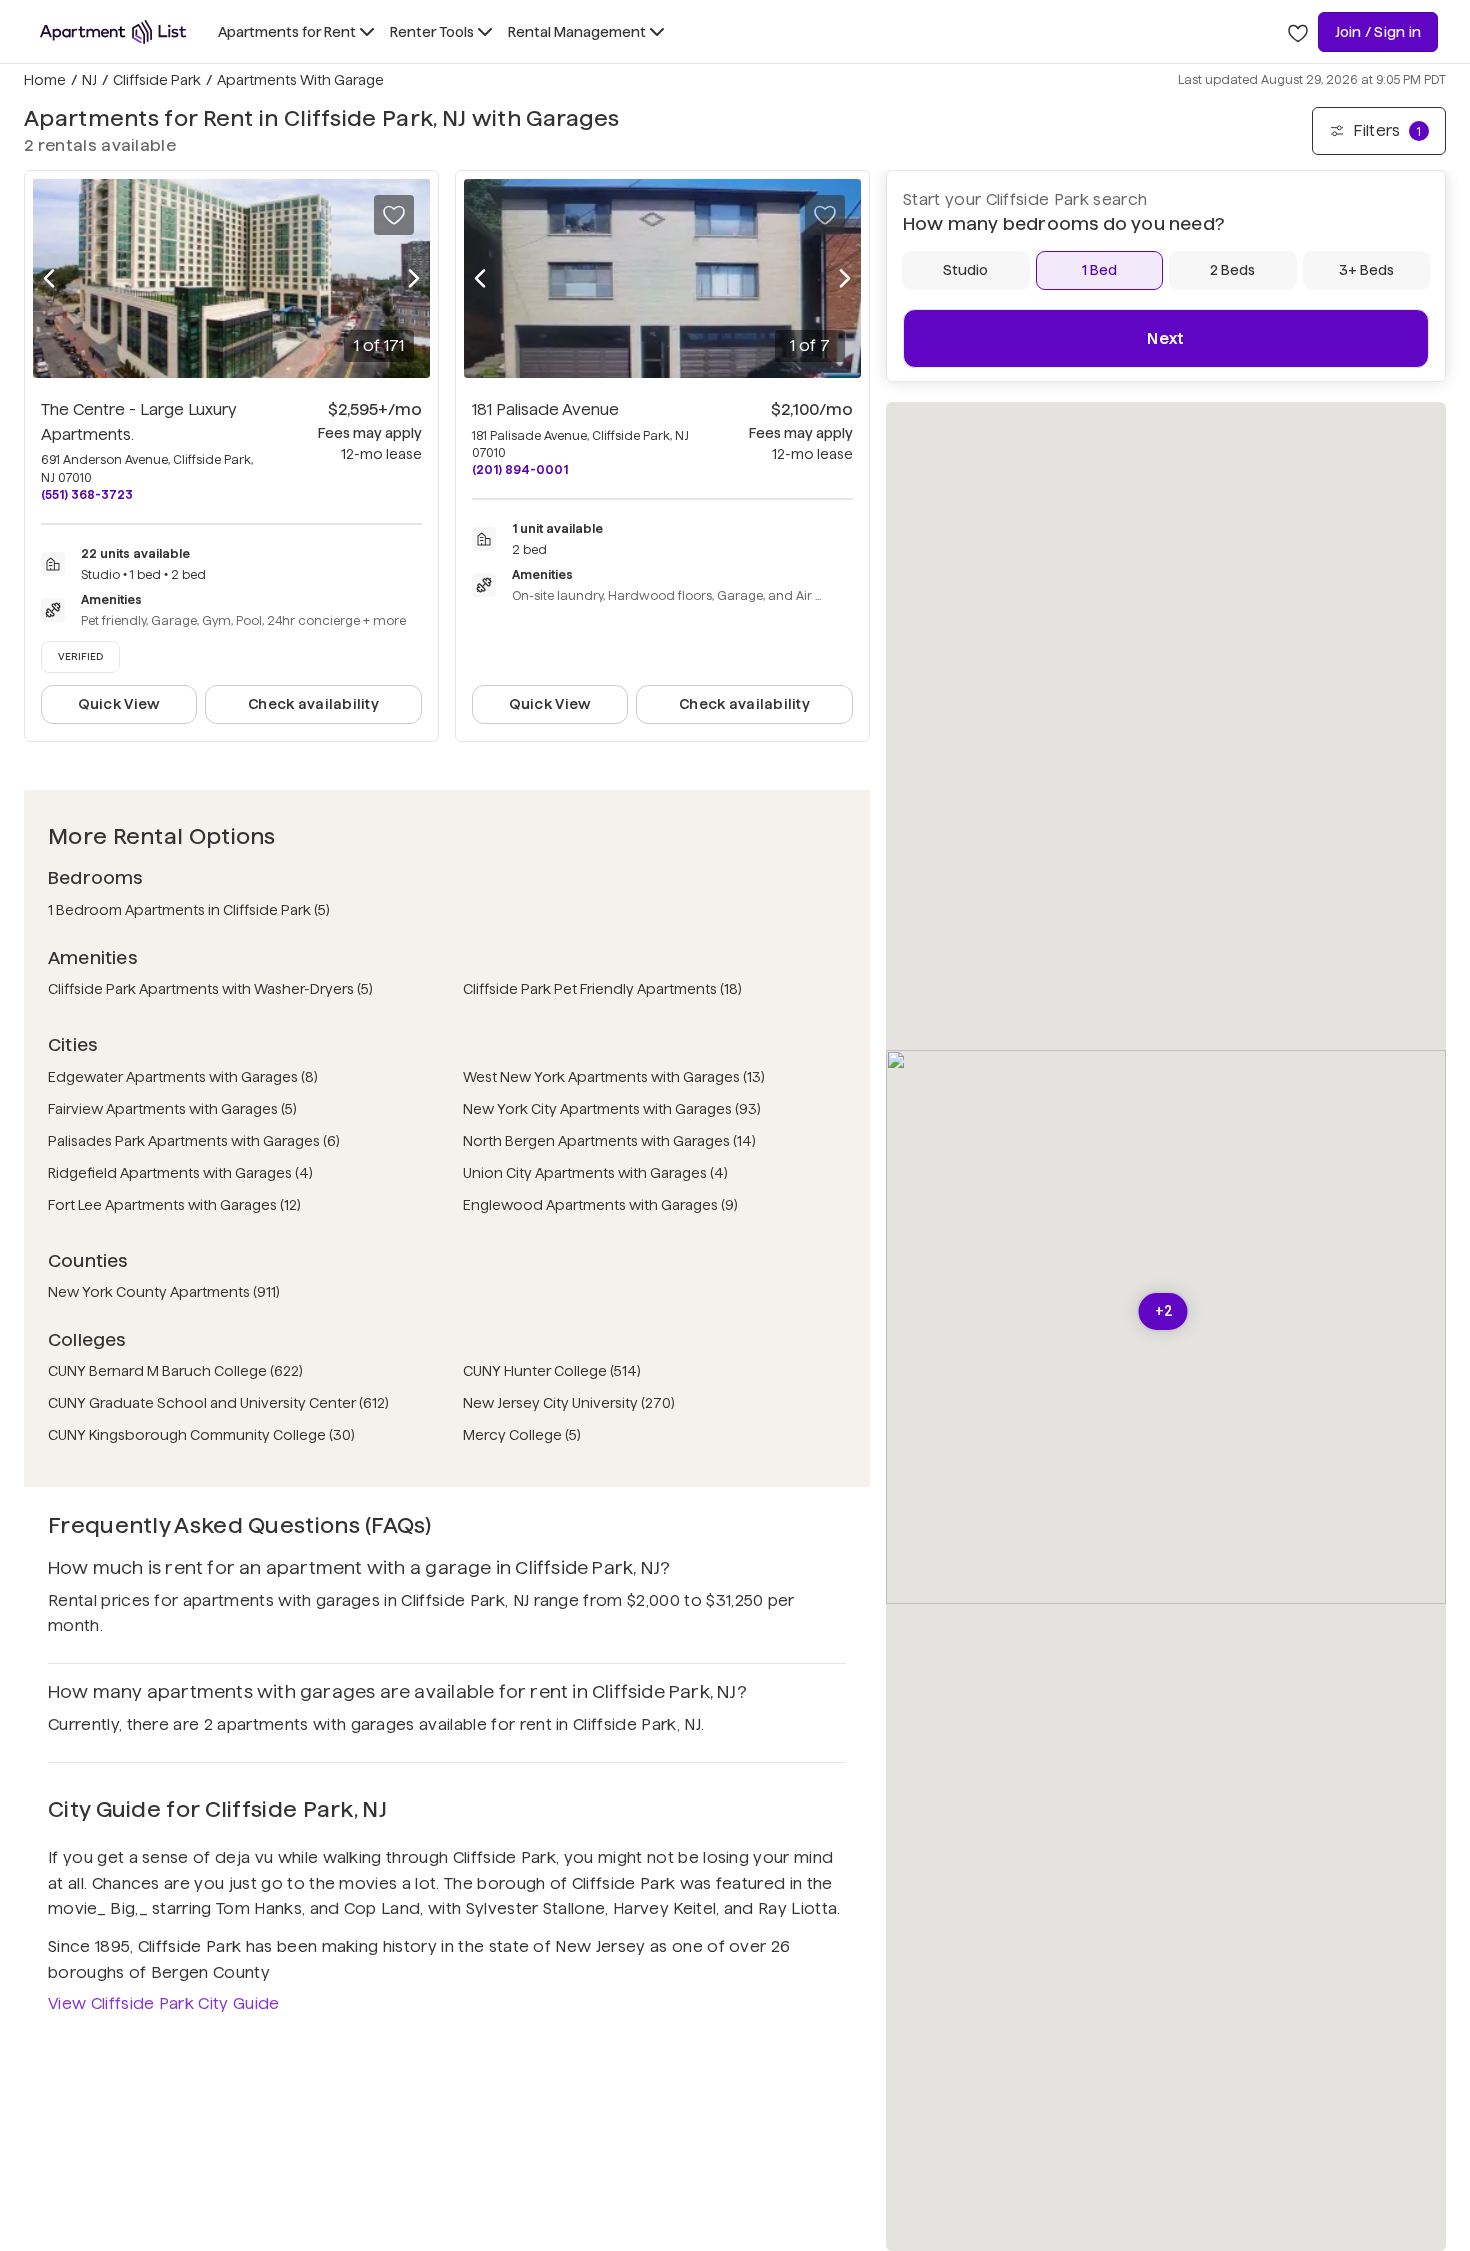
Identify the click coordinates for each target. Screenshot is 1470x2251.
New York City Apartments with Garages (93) (612, 1109)
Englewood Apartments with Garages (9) (600, 1205)
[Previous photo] (49, 278)
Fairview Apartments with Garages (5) (172, 1109)
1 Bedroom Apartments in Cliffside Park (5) (189, 910)
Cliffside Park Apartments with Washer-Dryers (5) (210, 989)
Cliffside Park (157, 80)
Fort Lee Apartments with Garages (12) (174, 1205)
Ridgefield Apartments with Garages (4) (180, 1173)
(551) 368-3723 (87, 494)
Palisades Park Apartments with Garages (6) (194, 1141)
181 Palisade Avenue (545, 409)
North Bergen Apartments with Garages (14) (609, 1141)
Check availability (313, 704)
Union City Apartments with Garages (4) (595, 1173)
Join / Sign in (1378, 32)
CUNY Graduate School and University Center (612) (218, 1403)
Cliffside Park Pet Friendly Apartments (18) (602, 989)
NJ (89, 80)
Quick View (119, 704)
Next (1165, 338)
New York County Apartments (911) (164, 1292)
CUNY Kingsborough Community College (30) (201, 1435)
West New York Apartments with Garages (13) (614, 1077)
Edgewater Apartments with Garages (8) (183, 1077)
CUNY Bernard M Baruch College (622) (175, 1371)
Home (45, 80)
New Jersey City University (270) (569, 1403)
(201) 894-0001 (520, 469)
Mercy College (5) (522, 1435)
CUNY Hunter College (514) (552, 1371)
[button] (1163, 1311)
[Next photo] (414, 278)
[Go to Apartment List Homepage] (113, 32)
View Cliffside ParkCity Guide (164, 2003)
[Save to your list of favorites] (394, 215)
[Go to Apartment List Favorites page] (1298, 32)
